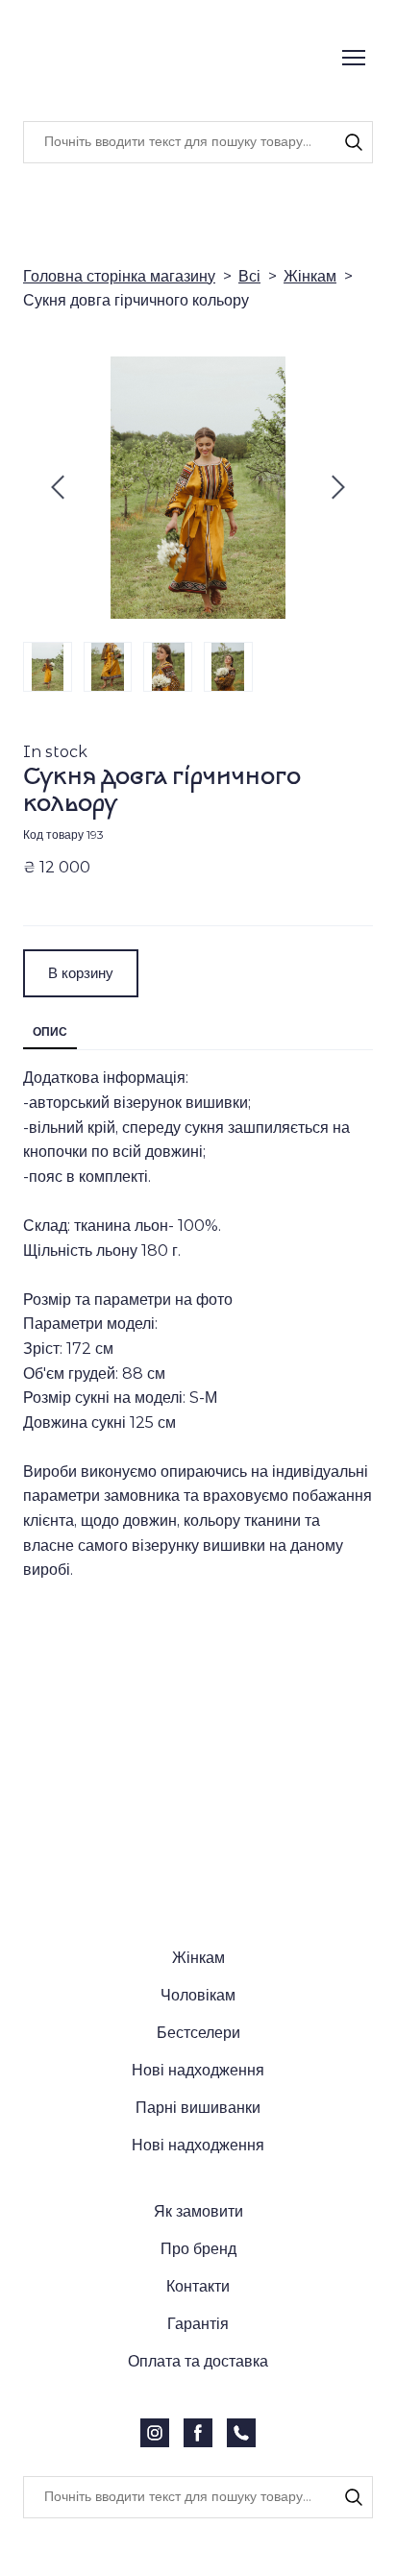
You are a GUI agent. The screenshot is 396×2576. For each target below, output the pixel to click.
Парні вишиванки (198, 2092)
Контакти (198, 2271)
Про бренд (198, 2233)
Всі (249, 276)
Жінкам (310, 276)
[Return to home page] (158, 58)
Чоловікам (198, 1980)
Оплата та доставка (198, 2346)
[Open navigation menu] (354, 58)
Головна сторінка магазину (119, 276)
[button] (354, 142)
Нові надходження (198, 2055)
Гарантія (198, 2308)
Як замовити (198, 2196)
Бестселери (198, 2017)
